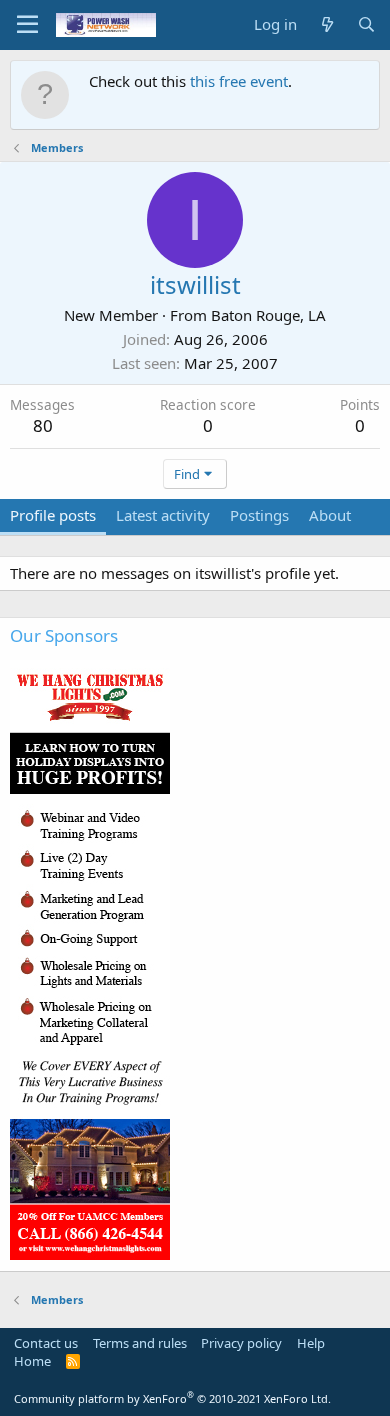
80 (43, 425)
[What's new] (326, 24)
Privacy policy (241, 1343)
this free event (239, 81)
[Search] (366, 24)
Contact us (46, 1343)
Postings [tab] (259, 515)
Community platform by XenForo (172, 1398)
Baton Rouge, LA (268, 315)
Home (32, 1361)
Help (311, 1343)
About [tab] (330, 515)
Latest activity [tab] (163, 515)
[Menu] (27, 25)
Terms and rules (140, 1343)
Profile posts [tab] (53, 515)
